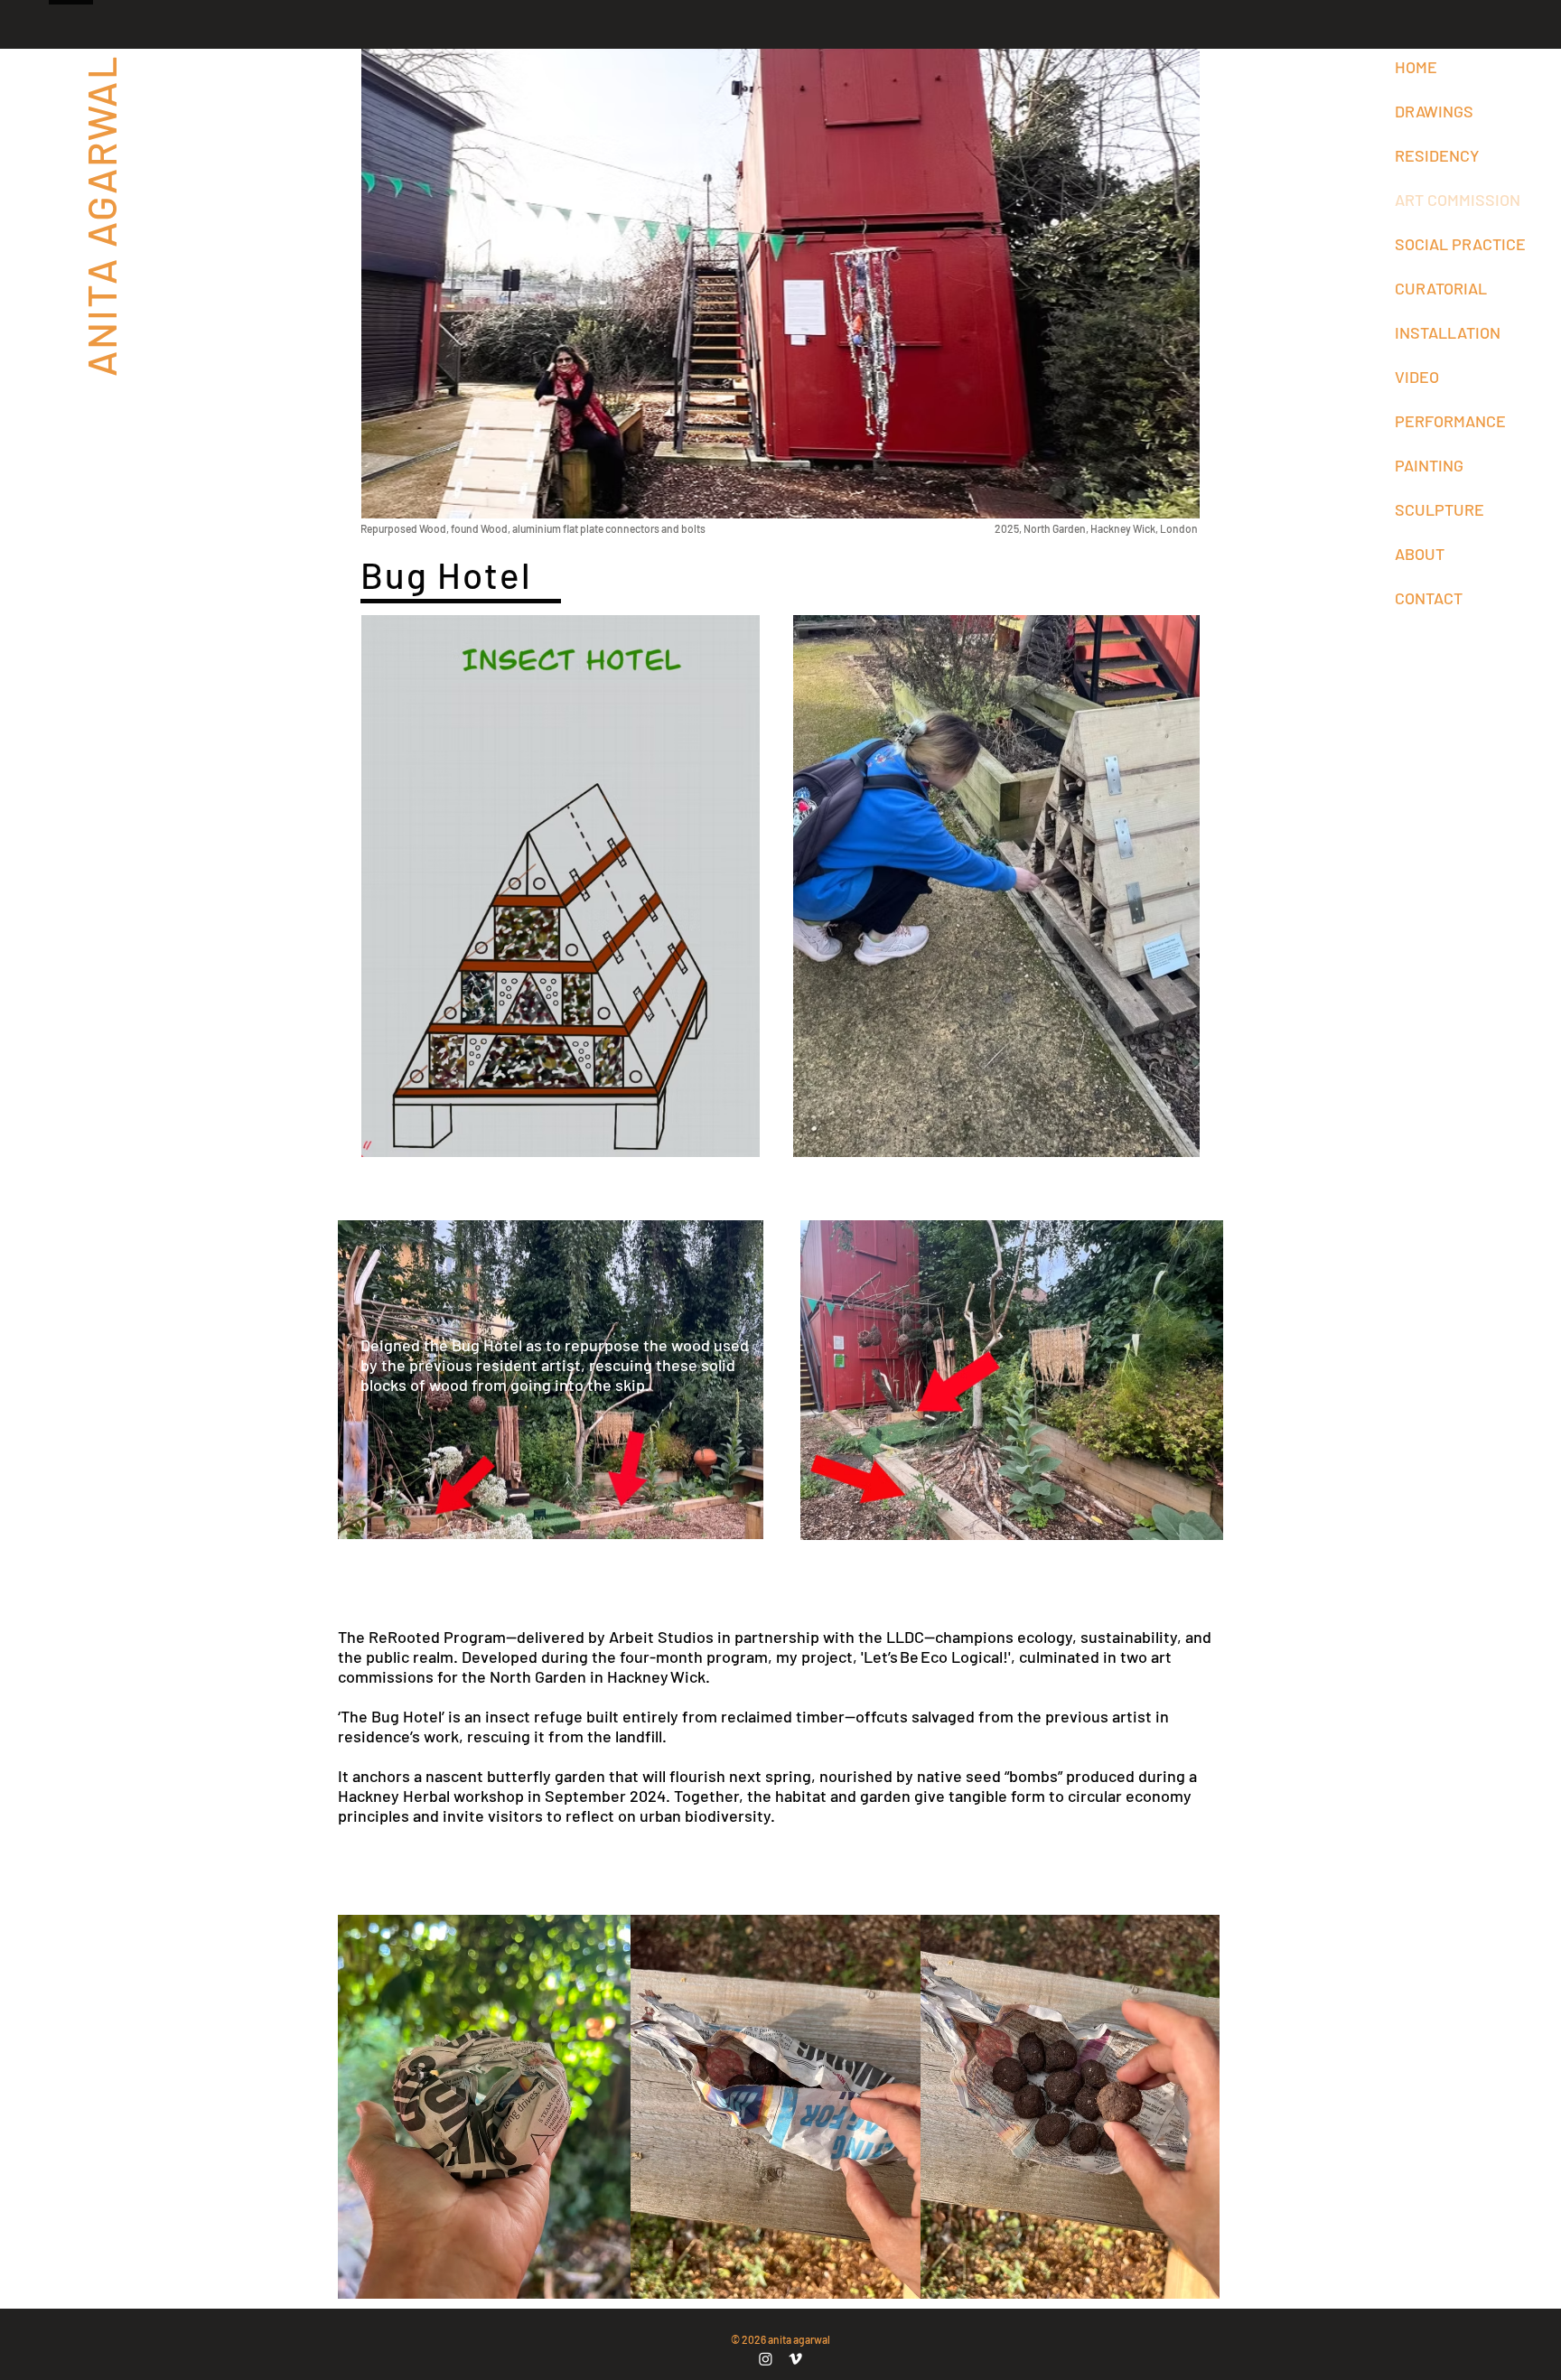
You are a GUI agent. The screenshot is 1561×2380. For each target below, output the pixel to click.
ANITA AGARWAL (100, 215)
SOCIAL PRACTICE (1455, 244)
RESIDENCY (1437, 155)
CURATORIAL (1441, 288)
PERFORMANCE (1450, 421)
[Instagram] (766, 2359)
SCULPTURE (1439, 509)
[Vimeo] (795, 2359)
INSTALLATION (1448, 332)
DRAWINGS (1434, 111)
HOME (1416, 67)
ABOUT (1420, 554)
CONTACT (1429, 598)
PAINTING (1429, 465)
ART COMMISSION (1455, 200)
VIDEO (1417, 377)
